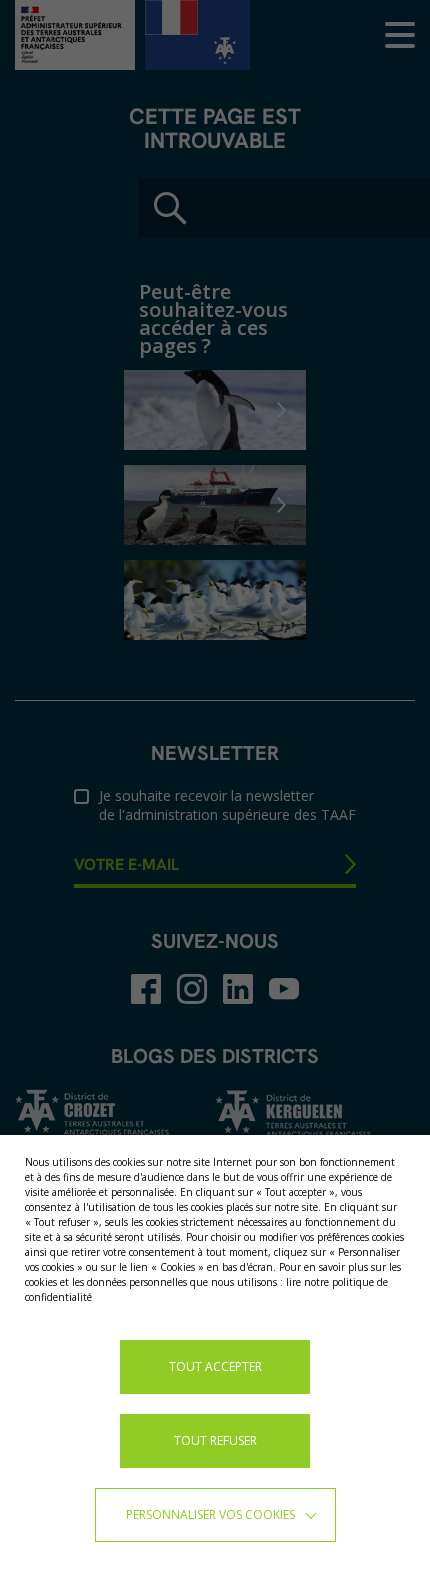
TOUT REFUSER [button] (215, 1440)
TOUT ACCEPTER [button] (215, 1366)
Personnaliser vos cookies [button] (210, 1514)
